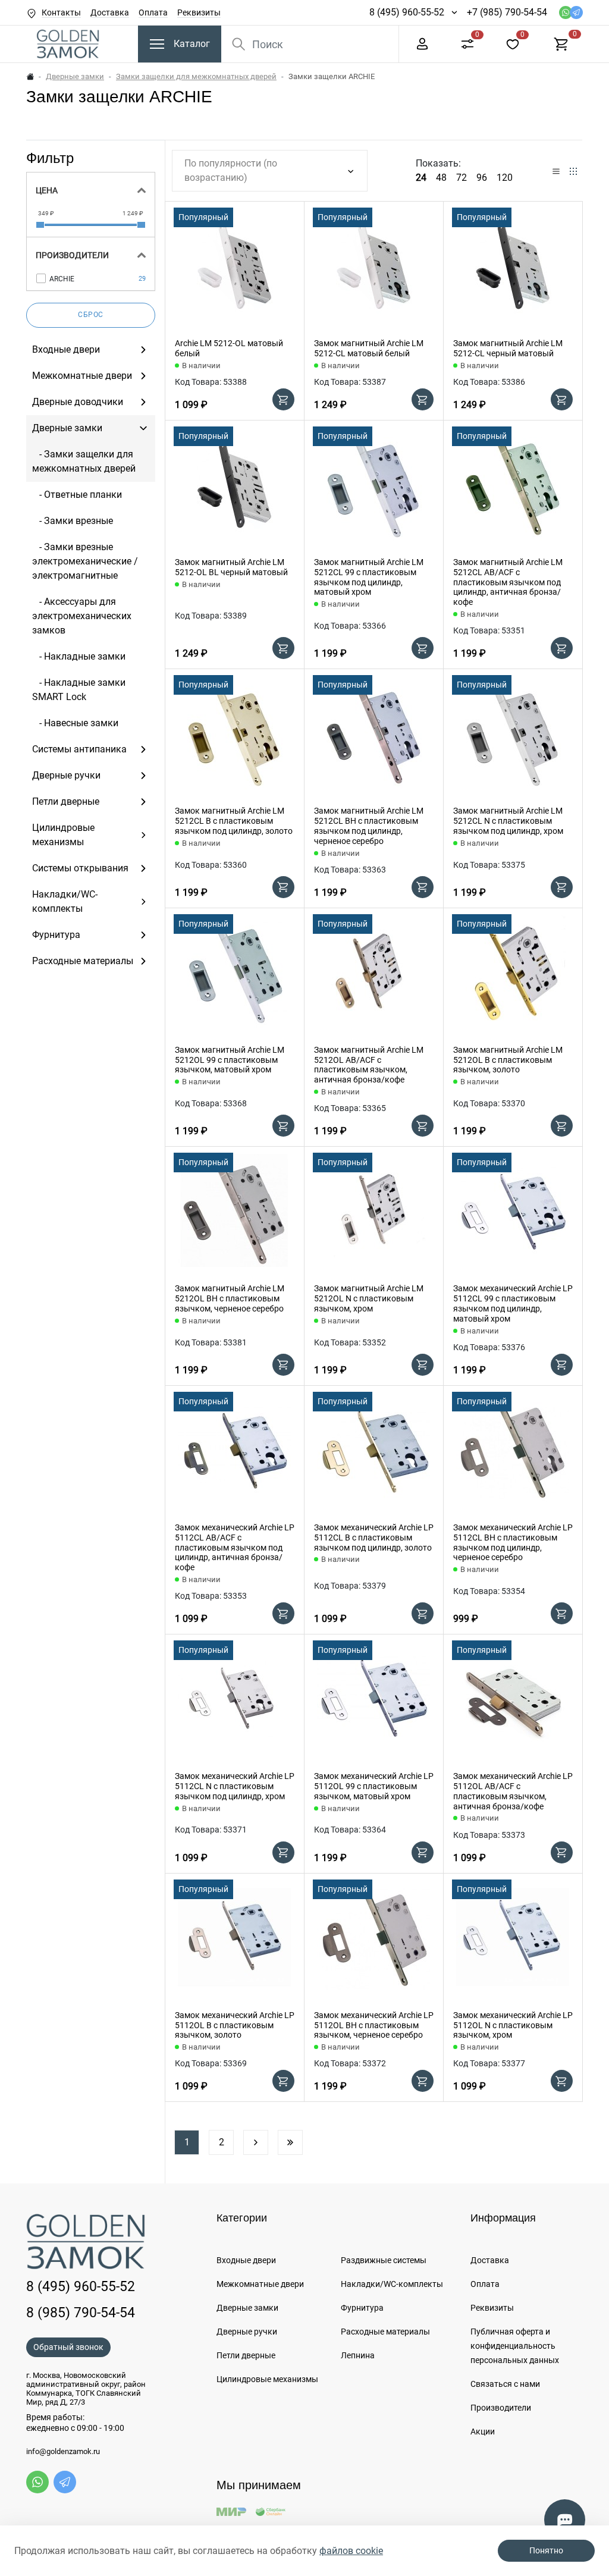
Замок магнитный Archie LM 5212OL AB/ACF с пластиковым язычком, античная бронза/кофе (369, 1065)
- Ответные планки (77, 495)
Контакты (61, 12)
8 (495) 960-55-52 (407, 12)
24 (421, 178)
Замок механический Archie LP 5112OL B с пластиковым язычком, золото (235, 2025)
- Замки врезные (73, 521)
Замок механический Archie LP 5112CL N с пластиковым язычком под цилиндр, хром (235, 1786)
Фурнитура (362, 2308)
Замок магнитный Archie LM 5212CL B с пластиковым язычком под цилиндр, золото (234, 821)
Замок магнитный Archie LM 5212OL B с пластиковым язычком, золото (508, 1060)
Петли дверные (246, 2355)
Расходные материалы (385, 2332)
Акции (483, 2431)
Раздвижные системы (384, 2260)
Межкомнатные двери (260, 2284)
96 (482, 178)
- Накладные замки (79, 656)
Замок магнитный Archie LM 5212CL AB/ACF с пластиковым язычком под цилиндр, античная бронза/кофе (508, 582)
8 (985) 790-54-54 (81, 2313)
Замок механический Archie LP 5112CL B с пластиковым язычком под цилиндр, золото (374, 1538)
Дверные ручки (247, 2332)
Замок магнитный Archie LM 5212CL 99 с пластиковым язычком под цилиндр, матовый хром (369, 577)
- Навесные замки (75, 723)
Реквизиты (199, 12)
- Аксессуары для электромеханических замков (82, 616)
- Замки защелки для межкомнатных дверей (84, 461)
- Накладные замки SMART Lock (79, 690)
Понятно (546, 2550)
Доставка (110, 12)
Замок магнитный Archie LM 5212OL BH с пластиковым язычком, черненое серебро (230, 1298)
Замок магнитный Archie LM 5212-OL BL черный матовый (231, 567)
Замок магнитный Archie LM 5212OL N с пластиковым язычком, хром (369, 1298)
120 (505, 178)
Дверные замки (75, 76)
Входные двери (246, 2260)
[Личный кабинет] (422, 43)
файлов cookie (351, 2551)
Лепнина (358, 2355)
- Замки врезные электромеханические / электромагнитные (85, 561)
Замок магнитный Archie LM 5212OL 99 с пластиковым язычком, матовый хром (230, 1060)
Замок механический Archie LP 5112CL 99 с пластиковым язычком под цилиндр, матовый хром (513, 1303)
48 (441, 178)
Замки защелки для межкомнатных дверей (196, 76)
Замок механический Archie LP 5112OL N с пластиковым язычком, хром (513, 2025)
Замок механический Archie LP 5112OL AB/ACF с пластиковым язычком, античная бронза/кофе (513, 1791)
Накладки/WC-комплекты (392, 2284)
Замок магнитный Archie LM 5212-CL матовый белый (369, 348)
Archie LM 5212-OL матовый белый (229, 348)
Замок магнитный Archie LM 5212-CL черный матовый (508, 348)
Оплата (153, 12)
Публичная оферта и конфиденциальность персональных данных (515, 2346)
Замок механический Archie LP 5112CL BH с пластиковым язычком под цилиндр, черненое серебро (513, 1542)
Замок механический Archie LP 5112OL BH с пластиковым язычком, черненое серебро (374, 2025)
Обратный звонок (68, 2347)
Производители (501, 2408)
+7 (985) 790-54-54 (507, 12)
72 (462, 178)
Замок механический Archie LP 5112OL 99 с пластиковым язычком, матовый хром (374, 1786)
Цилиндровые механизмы (267, 2379)
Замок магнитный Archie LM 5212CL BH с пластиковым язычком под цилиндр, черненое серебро (369, 826)
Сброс (91, 315)
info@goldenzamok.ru (63, 2452)
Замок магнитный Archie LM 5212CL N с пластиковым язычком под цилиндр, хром (508, 821)
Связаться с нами (505, 2384)
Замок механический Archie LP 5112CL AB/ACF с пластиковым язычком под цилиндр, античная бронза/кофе (235, 1547)
